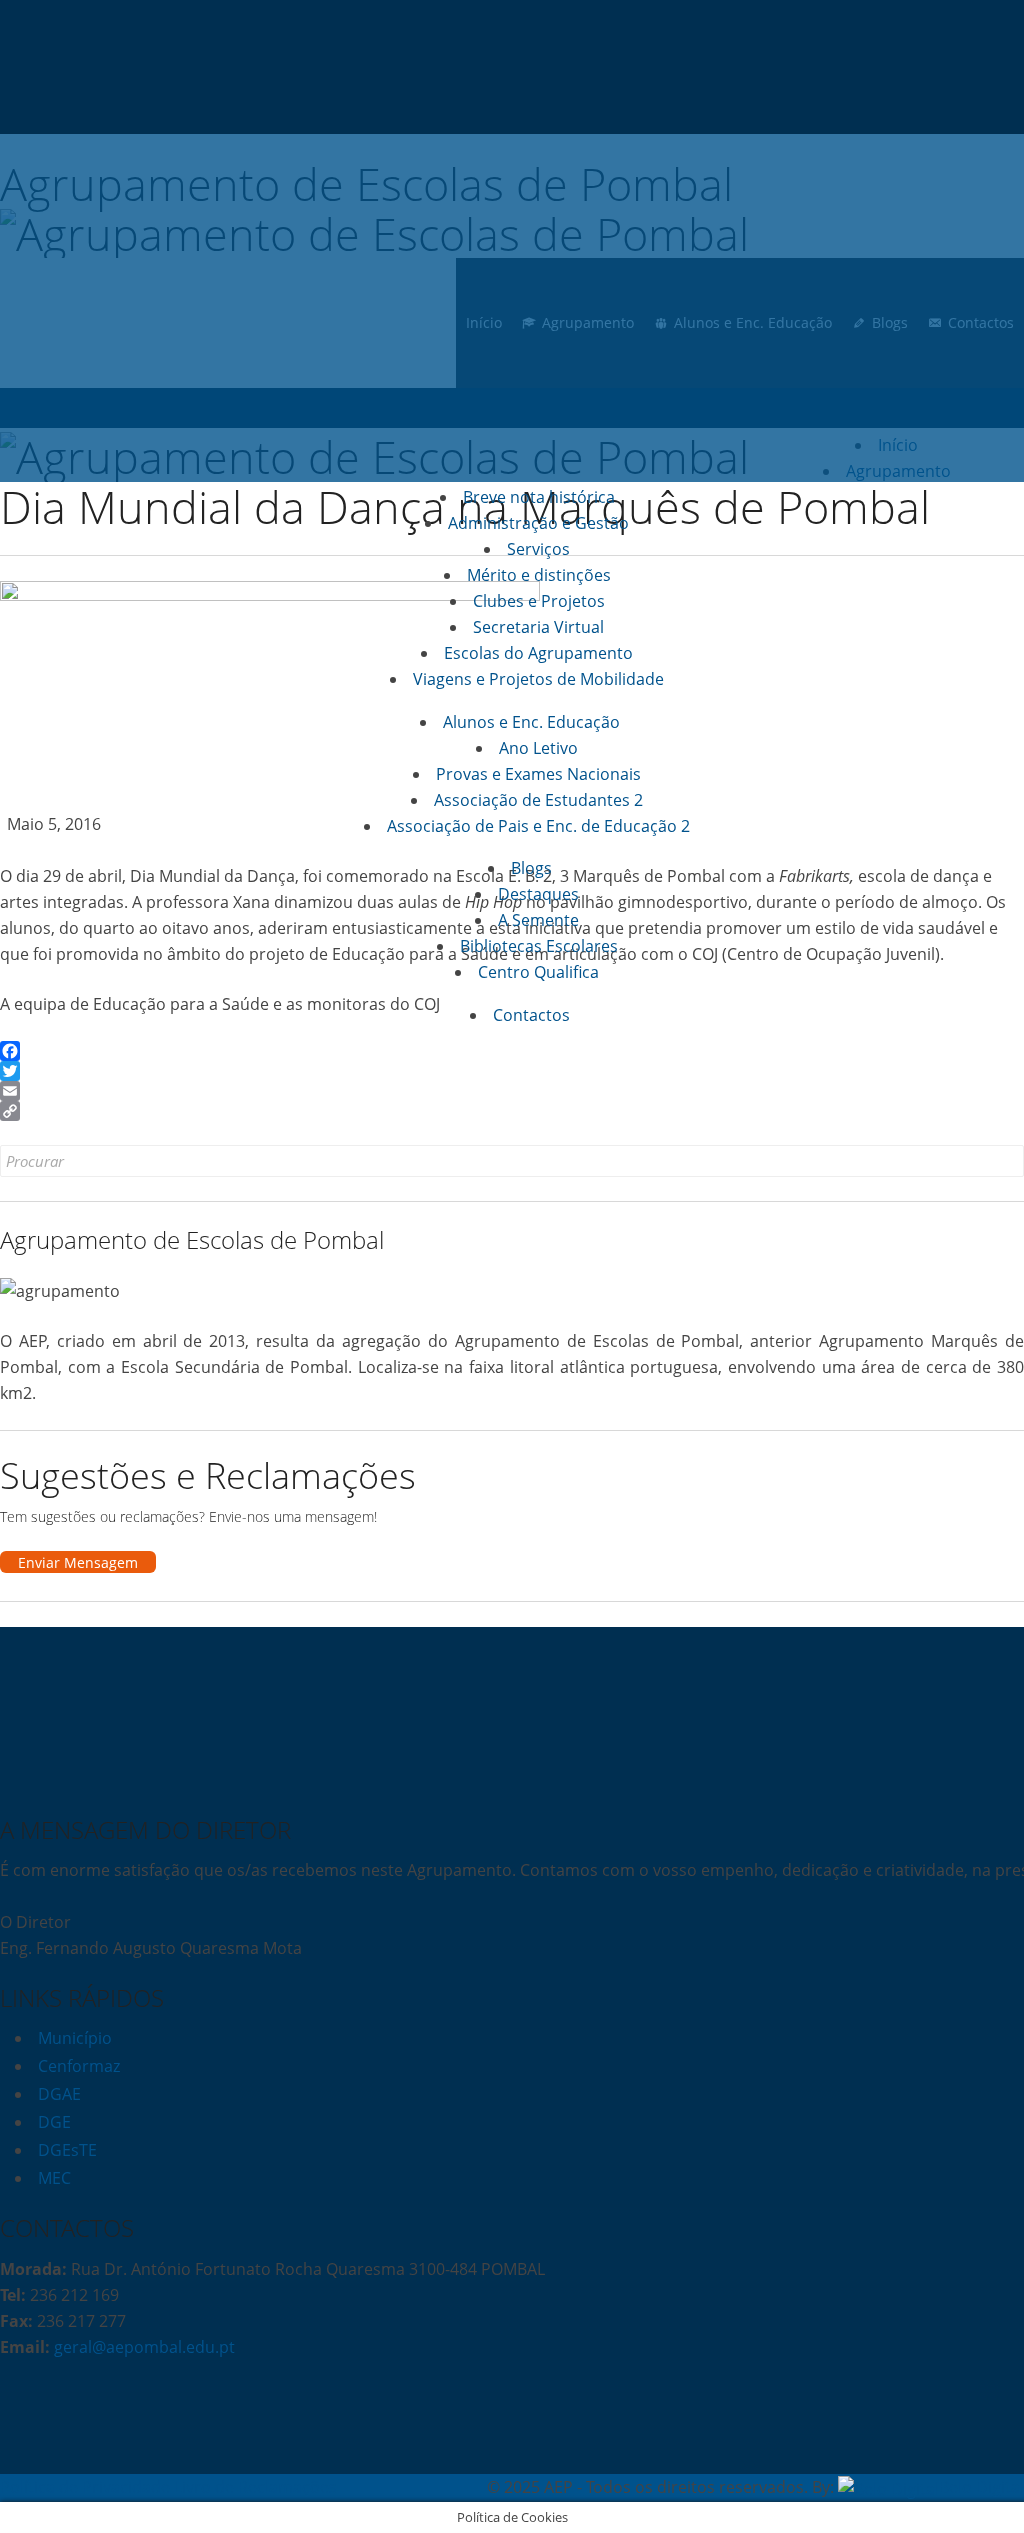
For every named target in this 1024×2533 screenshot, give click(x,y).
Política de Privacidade (85, 2487)
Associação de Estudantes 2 (538, 800)
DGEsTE (67, 2150)
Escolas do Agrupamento (538, 653)
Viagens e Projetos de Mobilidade (538, 679)
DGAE (59, 2094)
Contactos (531, 1015)
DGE (54, 2122)
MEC (54, 2178)
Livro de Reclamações (255, 2487)
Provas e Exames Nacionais (538, 774)
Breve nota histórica (539, 497)
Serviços (538, 549)
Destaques (538, 894)
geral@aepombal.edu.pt (142, 2347)
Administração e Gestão (538, 523)
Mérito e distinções (539, 575)
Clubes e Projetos (539, 601)
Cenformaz (79, 2066)
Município (75, 2038)
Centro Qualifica (538, 972)
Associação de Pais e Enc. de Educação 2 (538, 826)
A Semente (538, 920)
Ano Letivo (538, 748)
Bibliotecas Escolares (539, 946)
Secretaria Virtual (538, 627)
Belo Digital (981, 2487)
